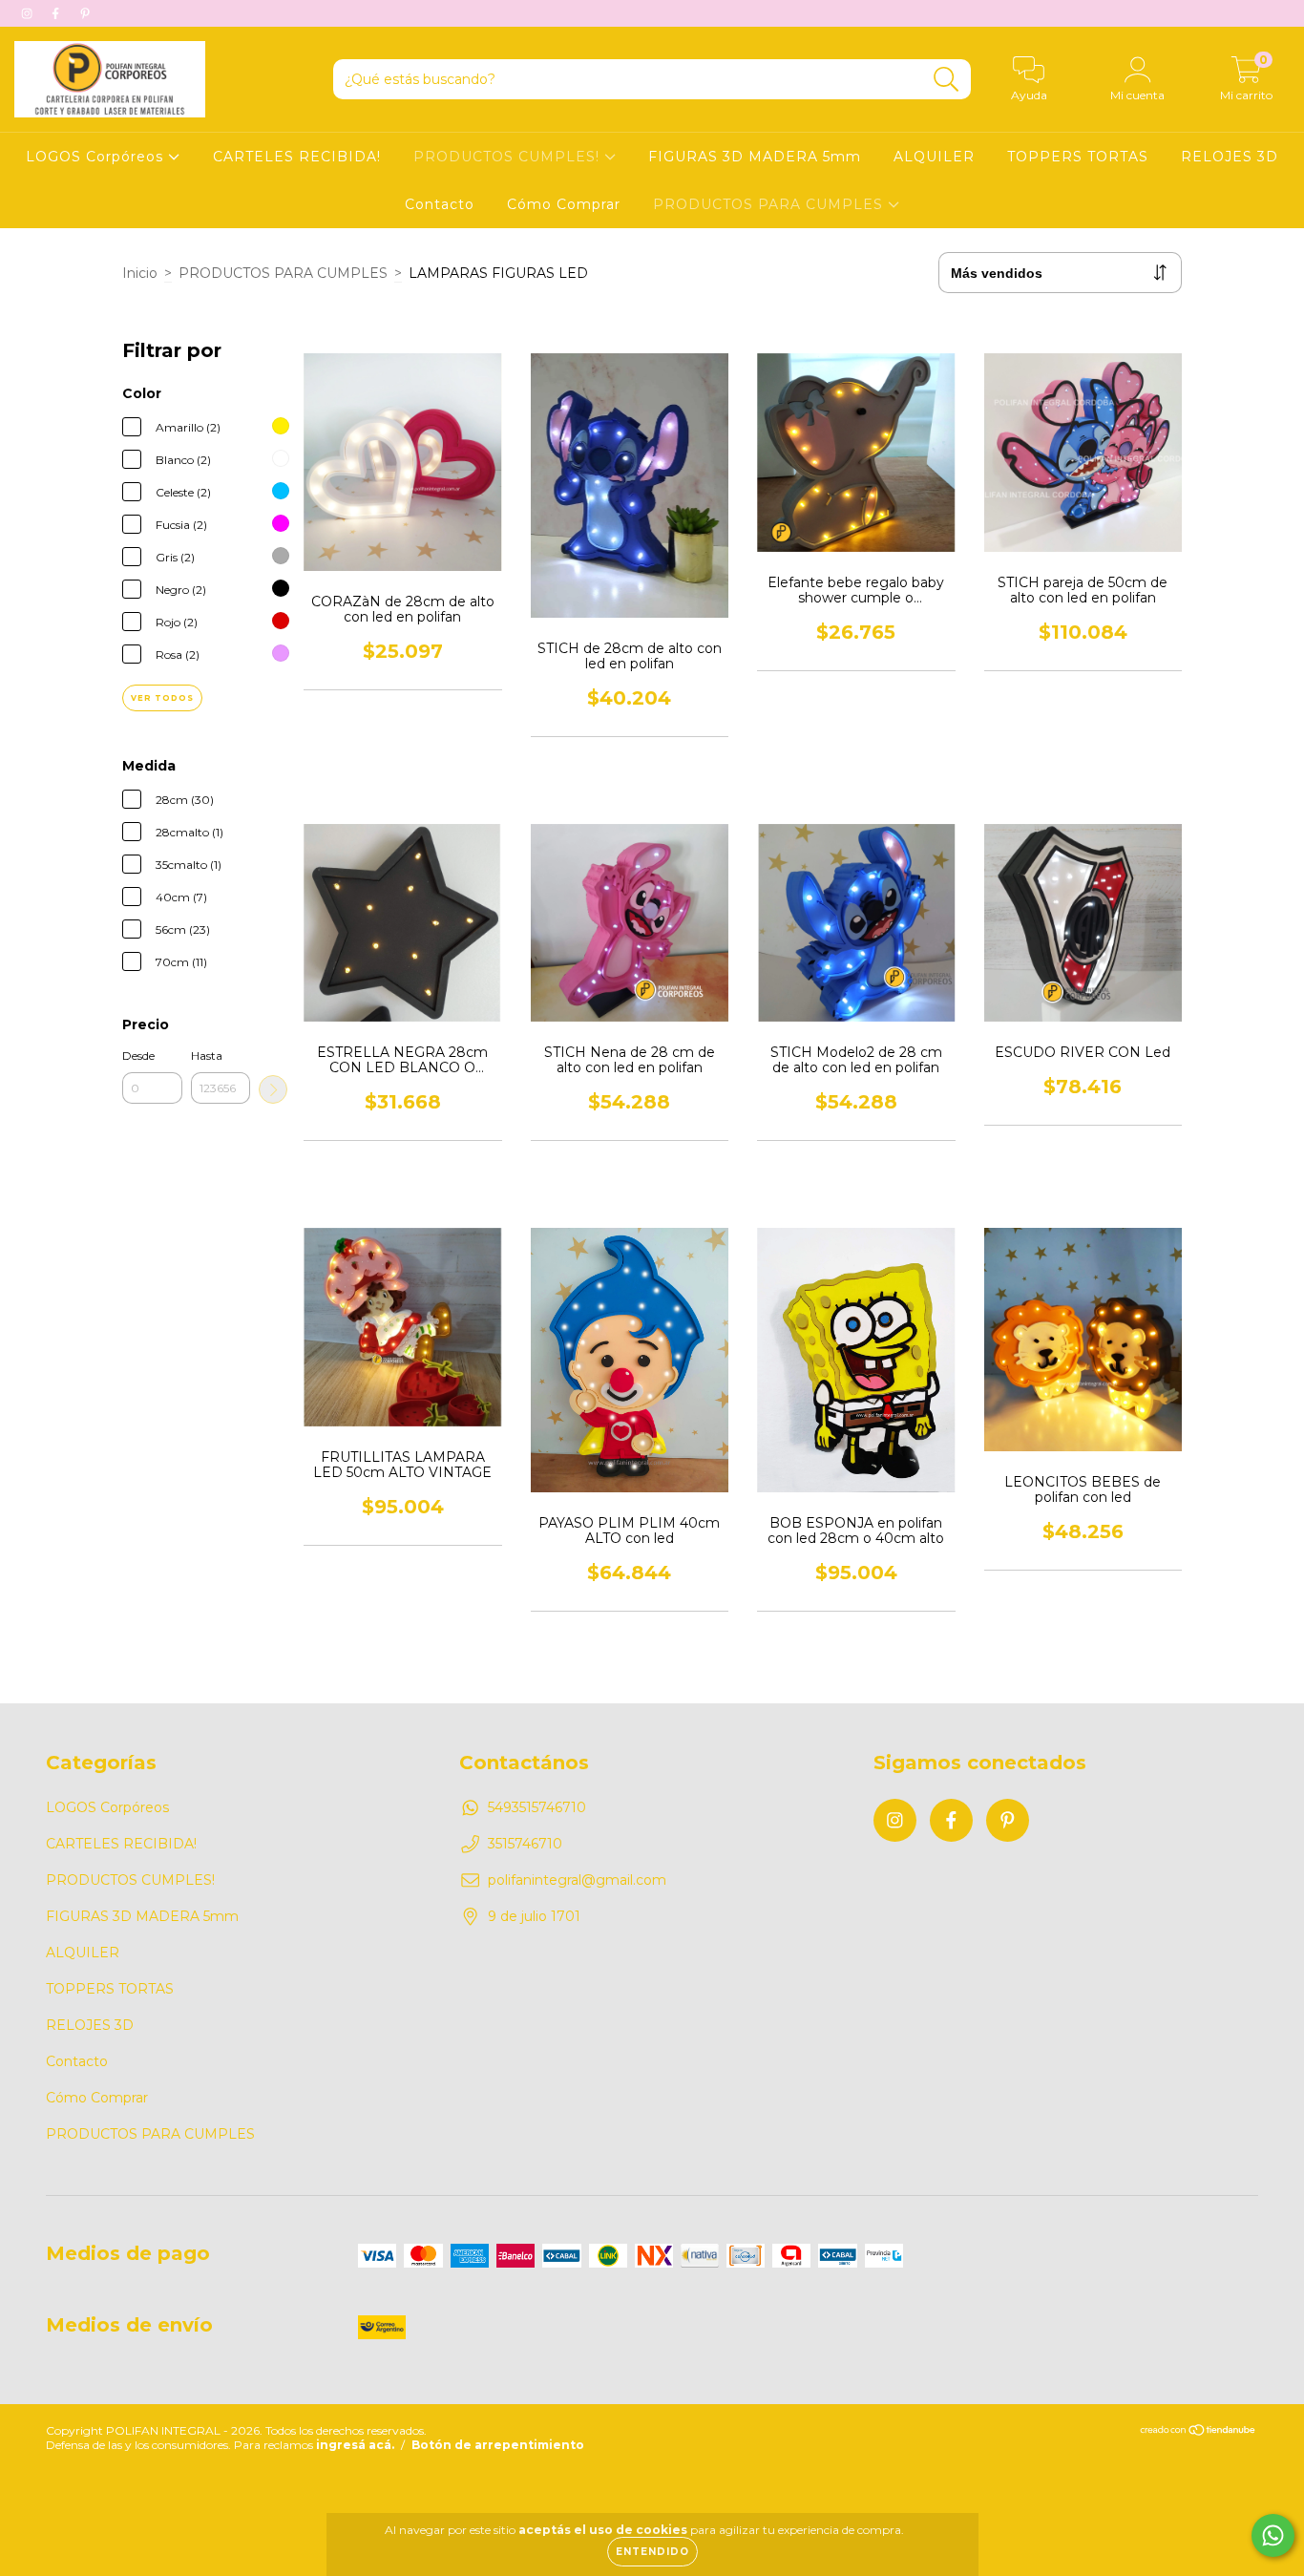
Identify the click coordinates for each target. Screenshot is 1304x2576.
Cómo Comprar (564, 204)
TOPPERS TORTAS (1078, 157)
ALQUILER (934, 157)
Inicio (140, 273)
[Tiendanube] (1199, 2432)
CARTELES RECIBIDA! (297, 157)
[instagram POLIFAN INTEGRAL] (29, 13)
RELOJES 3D (1230, 157)
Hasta (207, 1056)
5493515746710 (537, 1807)
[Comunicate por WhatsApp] (1273, 2535)
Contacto (440, 204)
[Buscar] (946, 80)
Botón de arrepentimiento (498, 2445)
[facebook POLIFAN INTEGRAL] (57, 13)
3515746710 (525, 1844)
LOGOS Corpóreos (97, 157)
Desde (138, 1056)
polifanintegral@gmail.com (577, 1880)
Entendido (652, 2552)
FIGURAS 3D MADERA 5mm (755, 157)
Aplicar (273, 1089)
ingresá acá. (355, 2445)
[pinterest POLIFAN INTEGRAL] (85, 13)
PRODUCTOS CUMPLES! (509, 157)
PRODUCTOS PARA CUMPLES (770, 204)
